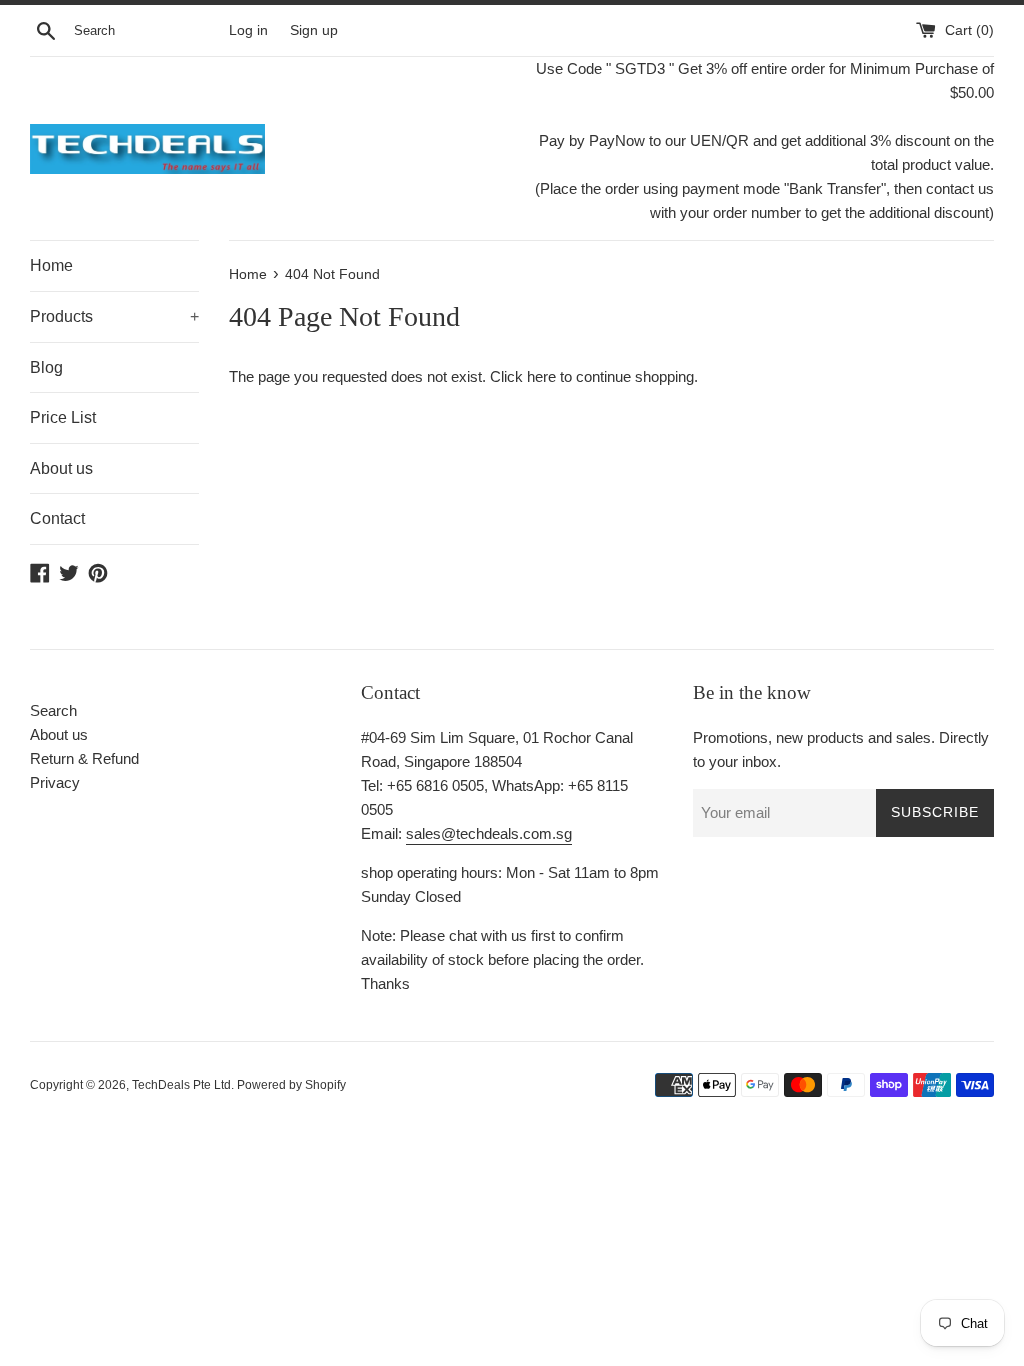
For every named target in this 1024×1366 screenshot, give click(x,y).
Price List (63, 417)
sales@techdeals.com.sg (489, 833)
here (541, 376)
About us (61, 468)
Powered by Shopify (291, 1085)
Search (53, 710)
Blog (46, 367)
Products (114, 316)
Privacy (55, 782)
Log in (248, 30)
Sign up (314, 30)
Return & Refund (84, 758)
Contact (57, 518)
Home (51, 265)
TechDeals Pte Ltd (181, 1085)
